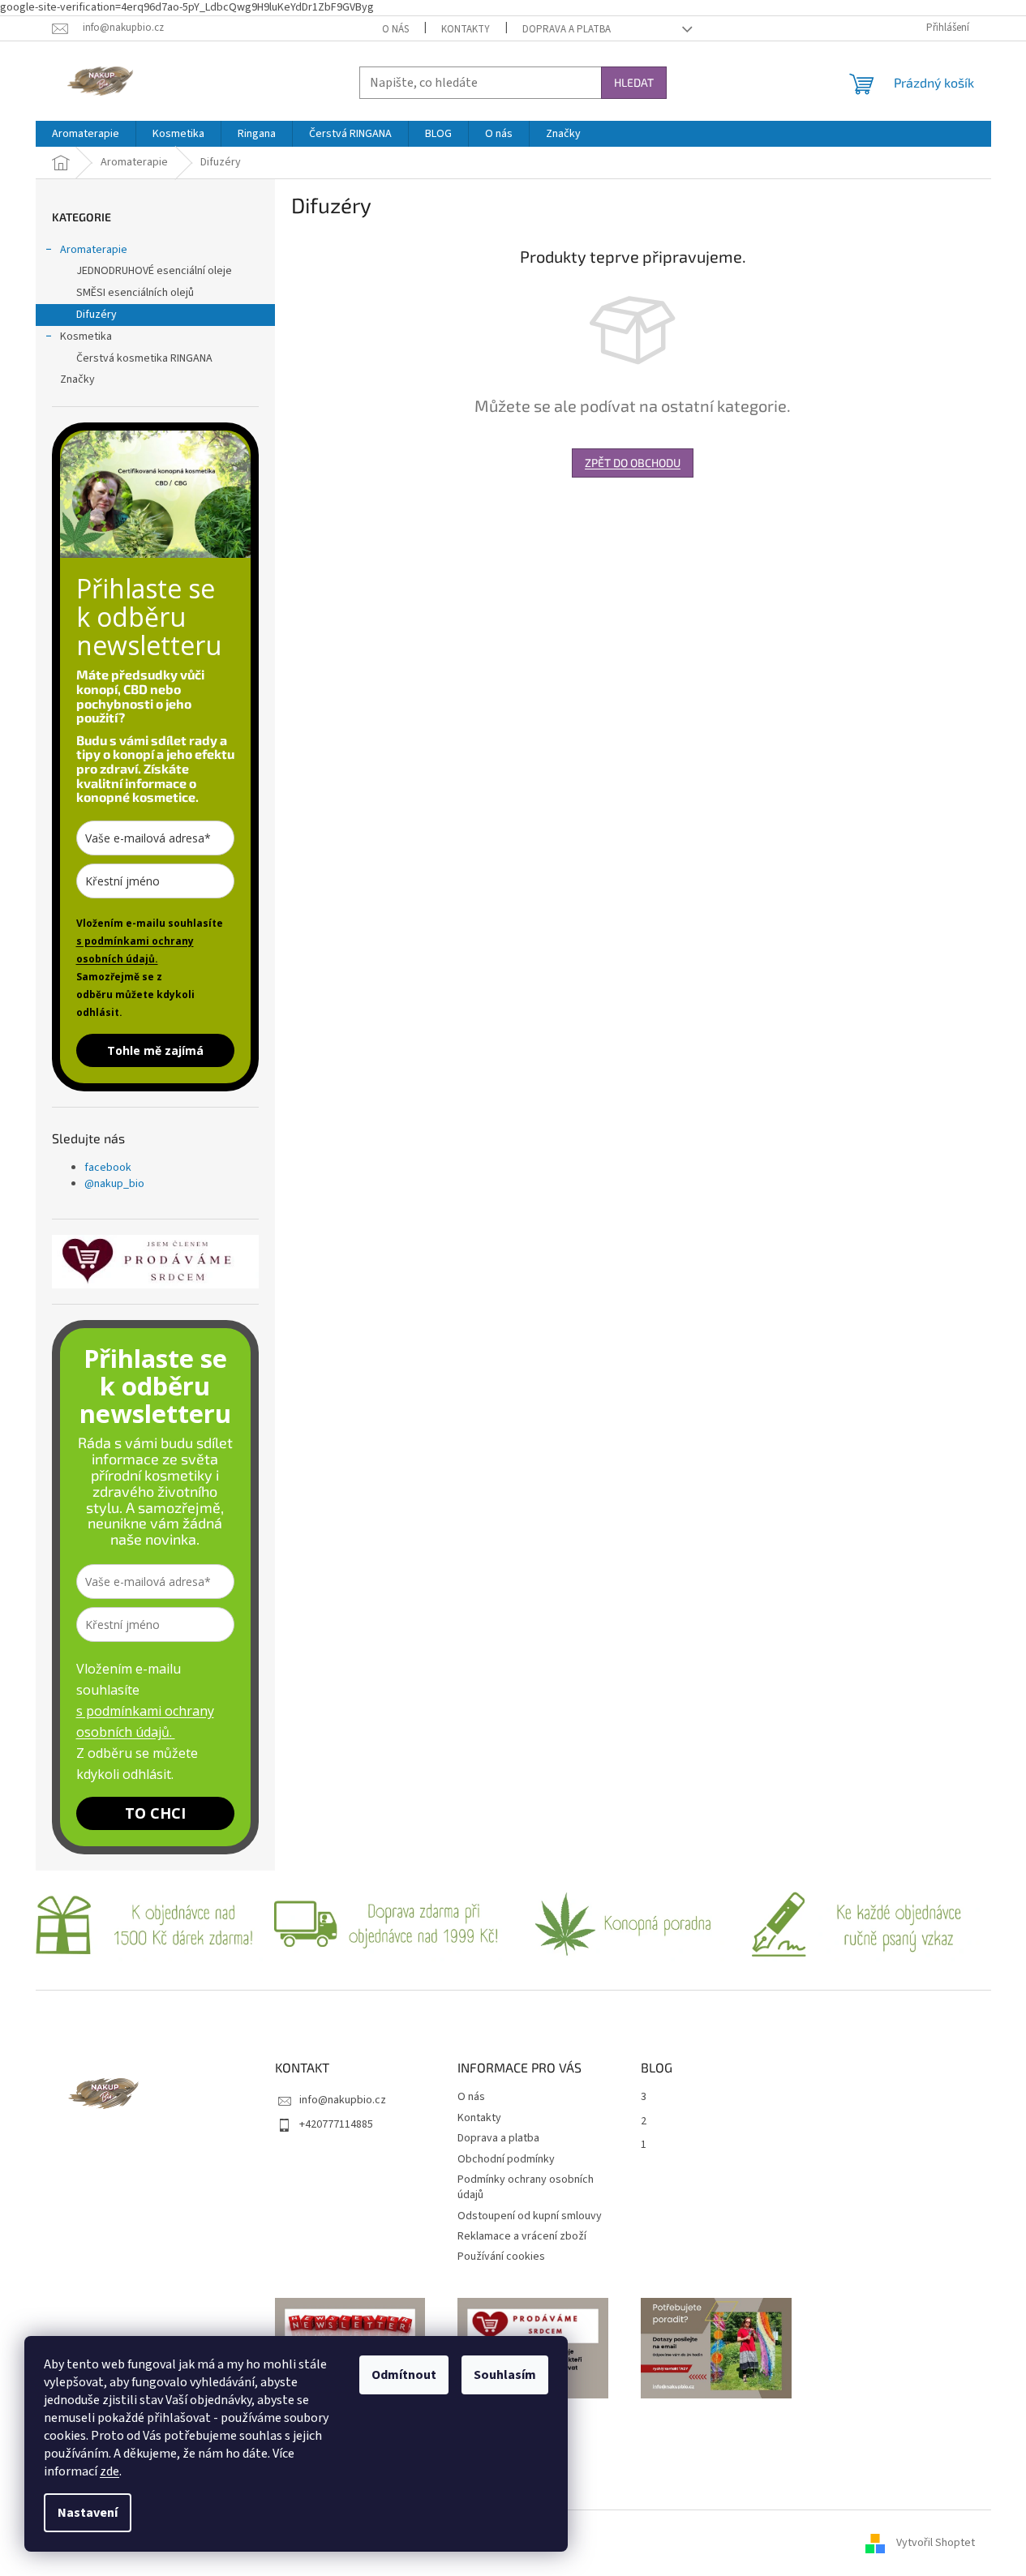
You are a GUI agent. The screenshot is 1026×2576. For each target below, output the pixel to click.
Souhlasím (505, 2375)
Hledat (634, 82)
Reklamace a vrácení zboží (522, 2236)
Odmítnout (404, 2375)
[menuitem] (86, 134)
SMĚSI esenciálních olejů (135, 293)
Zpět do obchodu (633, 463)
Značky (77, 379)
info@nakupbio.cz (343, 2100)
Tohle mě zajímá (155, 1050)
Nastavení (88, 2513)
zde (109, 2471)
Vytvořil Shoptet (936, 2543)
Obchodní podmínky (506, 2159)
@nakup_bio (114, 1184)
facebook (108, 1168)
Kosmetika (86, 336)
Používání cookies (501, 2257)
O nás (395, 29)
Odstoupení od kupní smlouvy (530, 2216)
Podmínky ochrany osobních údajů (526, 2187)
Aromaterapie (94, 250)
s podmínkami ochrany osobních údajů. (135, 950)
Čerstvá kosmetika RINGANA (144, 358)
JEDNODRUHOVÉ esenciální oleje (154, 271)
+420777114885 (336, 2124)
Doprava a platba (567, 29)
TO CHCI (155, 1813)
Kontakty (466, 29)
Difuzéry (97, 315)
